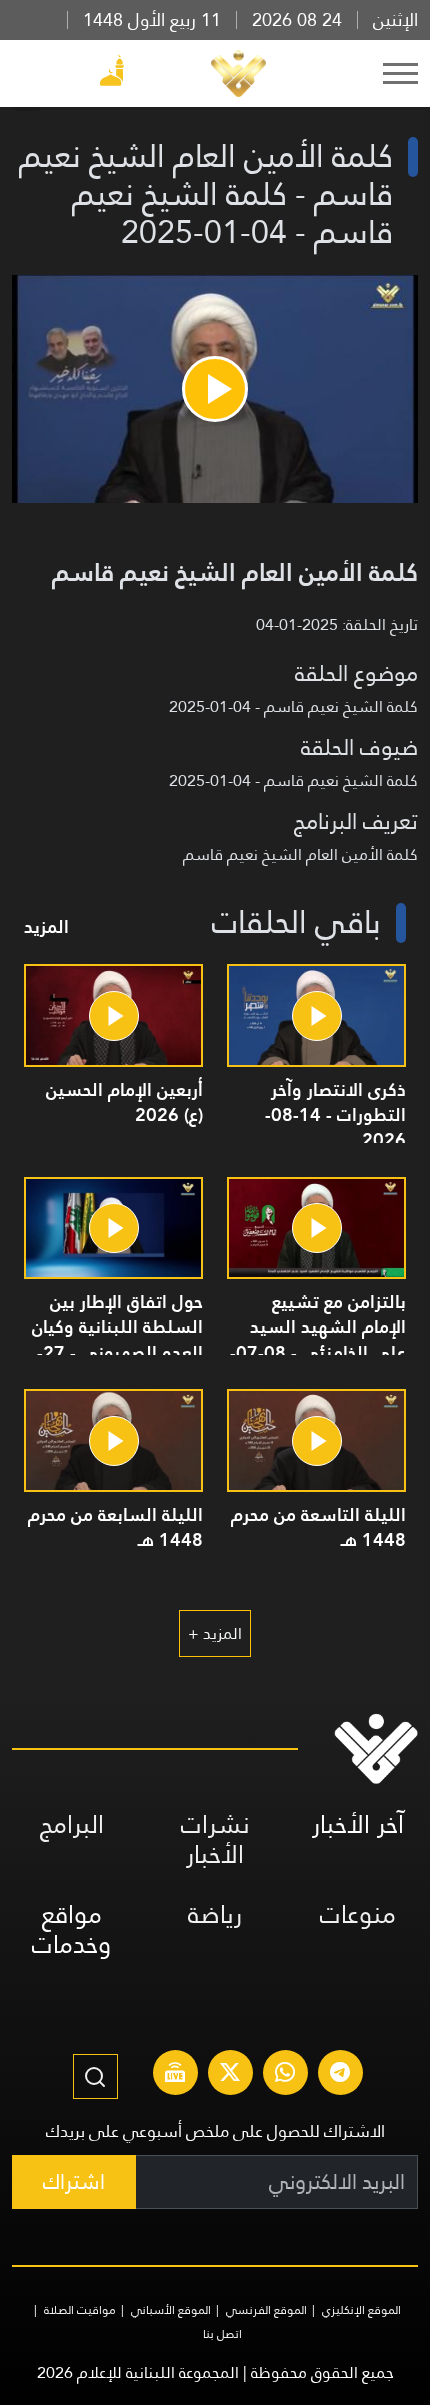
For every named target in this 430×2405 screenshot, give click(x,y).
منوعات (358, 1914)
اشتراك (74, 2181)
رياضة (215, 1914)
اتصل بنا (222, 2334)
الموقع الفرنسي (266, 2310)
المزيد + (215, 1633)
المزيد (46, 926)
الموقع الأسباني (171, 2310)
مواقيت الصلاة (80, 2310)
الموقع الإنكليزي (361, 2310)
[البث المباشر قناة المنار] (175, 2075)
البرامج (72, 1824)
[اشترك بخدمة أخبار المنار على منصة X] (230, 2075)
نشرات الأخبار (215, 1839)
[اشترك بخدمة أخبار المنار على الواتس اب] (285, 2075)
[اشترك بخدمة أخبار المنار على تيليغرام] (340, 2075)
